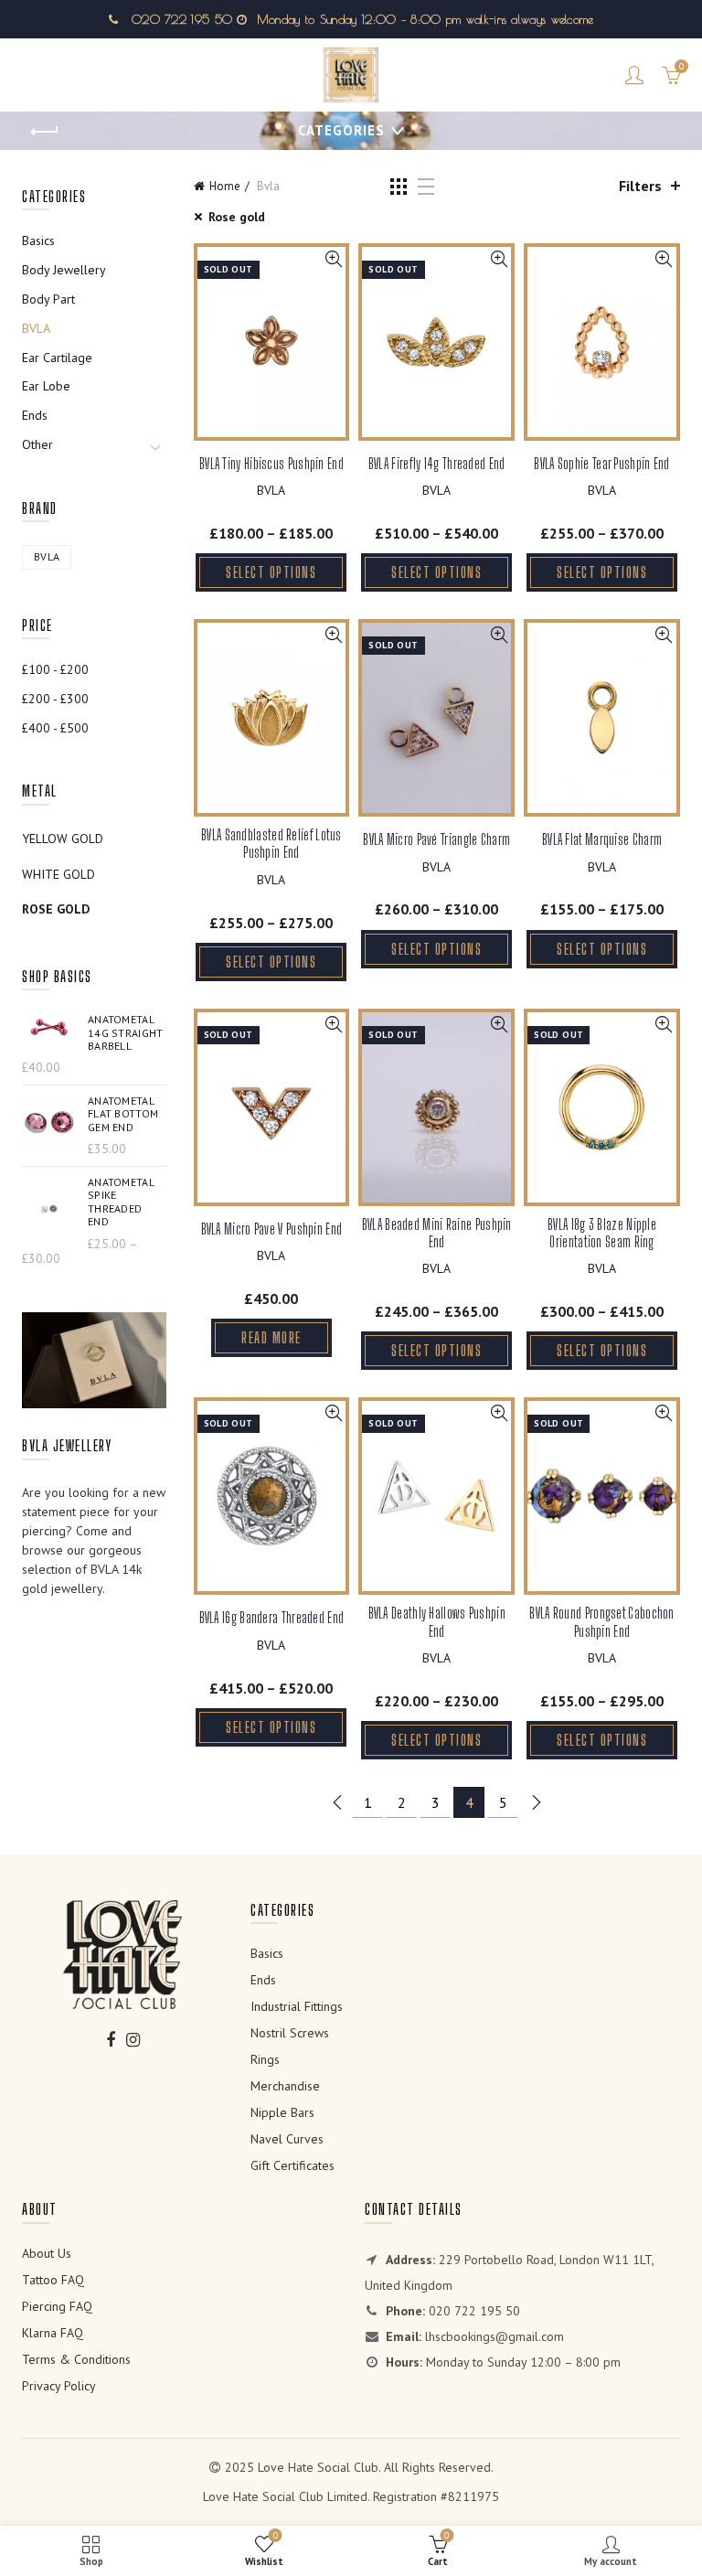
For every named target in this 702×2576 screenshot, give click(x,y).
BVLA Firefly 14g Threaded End (437, 463)
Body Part (48, 299)
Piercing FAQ (57, 2306)
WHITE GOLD (58, 874)
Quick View (333, 259)
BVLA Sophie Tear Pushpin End (601, 463)
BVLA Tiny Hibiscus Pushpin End (271, 463)
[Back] (45, 132)
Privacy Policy (59, 2386)
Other (37, 444)
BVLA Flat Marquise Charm (602, 839)
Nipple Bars (282, 2112)
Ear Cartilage (57, 358)
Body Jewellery (64, 270)
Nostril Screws (290, 2033)
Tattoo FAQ (53, 2280)
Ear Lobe (46, 386)
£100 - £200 (55, 669)
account (634, 75)
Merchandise (285, 2086)
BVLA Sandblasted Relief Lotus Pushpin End (271, 843)
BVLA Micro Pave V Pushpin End (272, 1229)
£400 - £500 (55, 728)
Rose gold (237, 217)
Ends (35, 415)
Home (225, 186)
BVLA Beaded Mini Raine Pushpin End (437, 1233)
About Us (47, 2253)
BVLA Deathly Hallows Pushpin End (437, 1621)
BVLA (271, 490)
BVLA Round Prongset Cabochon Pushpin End (601, 1621)
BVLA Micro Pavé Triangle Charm (436, 839)
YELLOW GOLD (63, 839)
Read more (271, 1337)
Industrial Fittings (297, 2006)
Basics (38, 240)
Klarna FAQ (53, 2333)
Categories (341, 130)
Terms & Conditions (76, 2359)
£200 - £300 (55, 699)
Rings (265, 2059)
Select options (271, 572)
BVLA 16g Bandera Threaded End (272, 1617)
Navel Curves (287, 2139)
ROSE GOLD (56, 909)
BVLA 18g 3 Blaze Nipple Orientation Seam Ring (602, 1233)
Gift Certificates (292, 2165)
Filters (640, 186)
